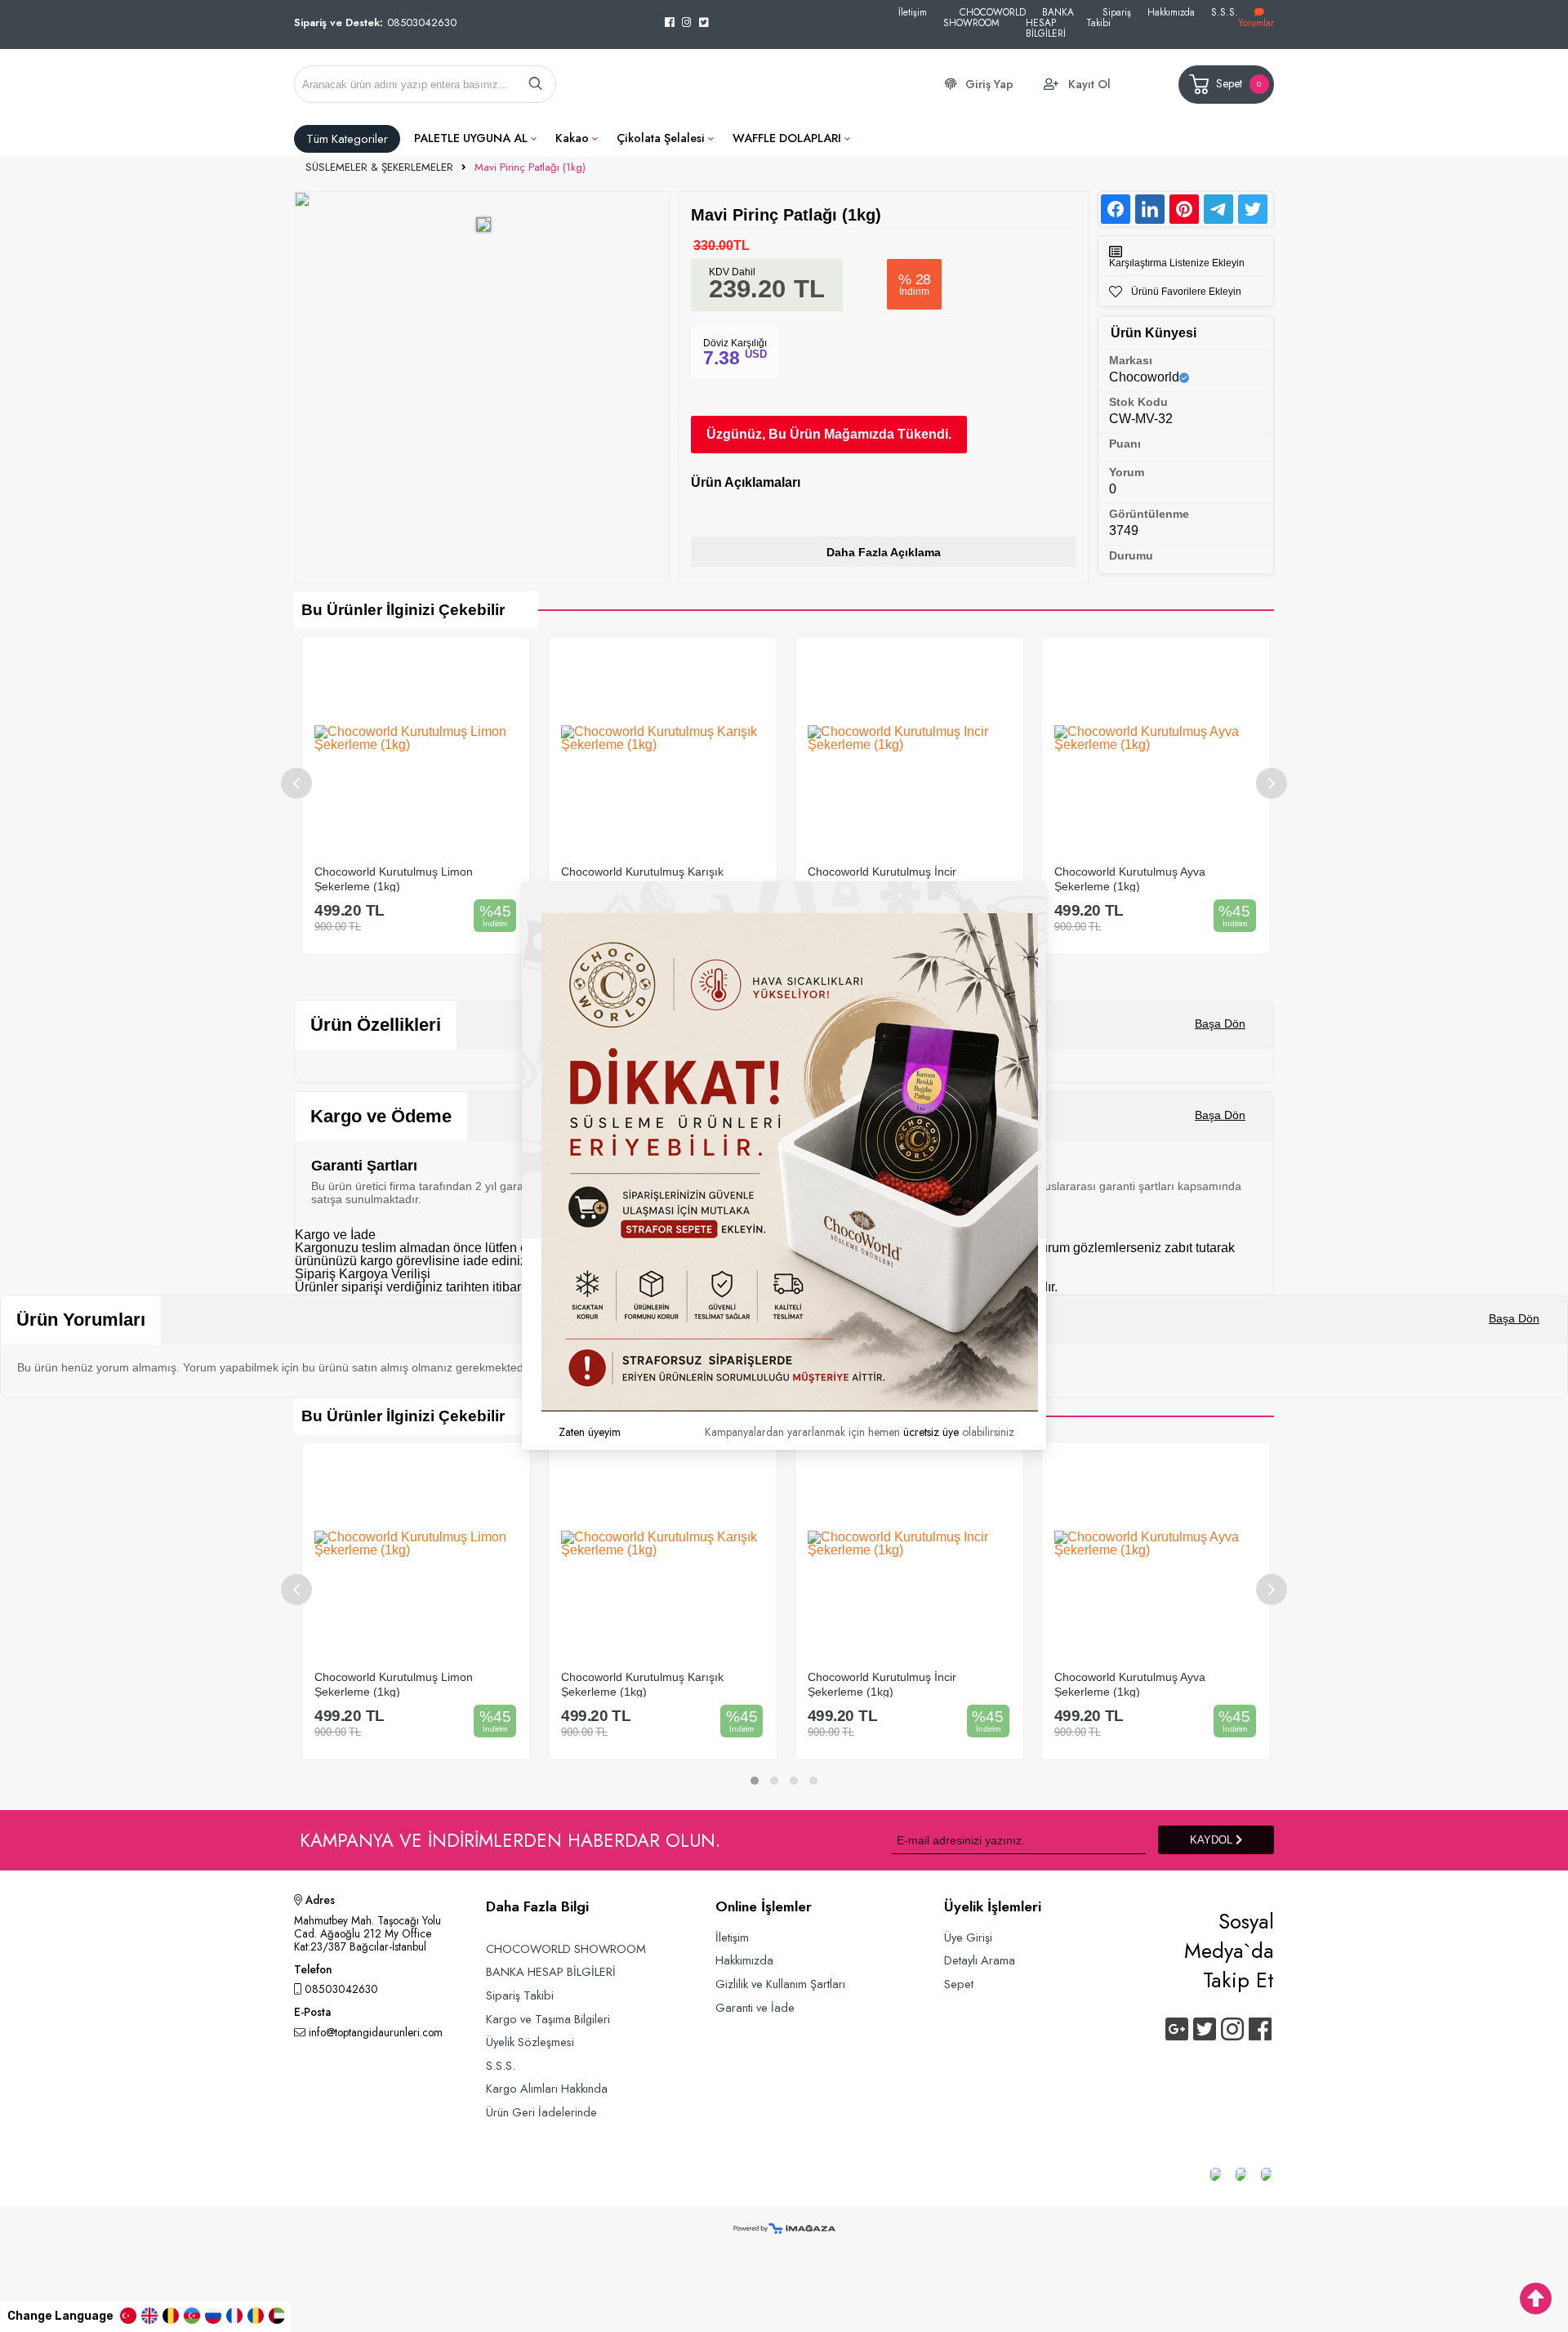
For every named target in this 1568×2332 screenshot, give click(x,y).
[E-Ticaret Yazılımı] (784, 2229)
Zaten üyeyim (590, 1432)
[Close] (1046, 881)
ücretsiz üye (931, 1432)
